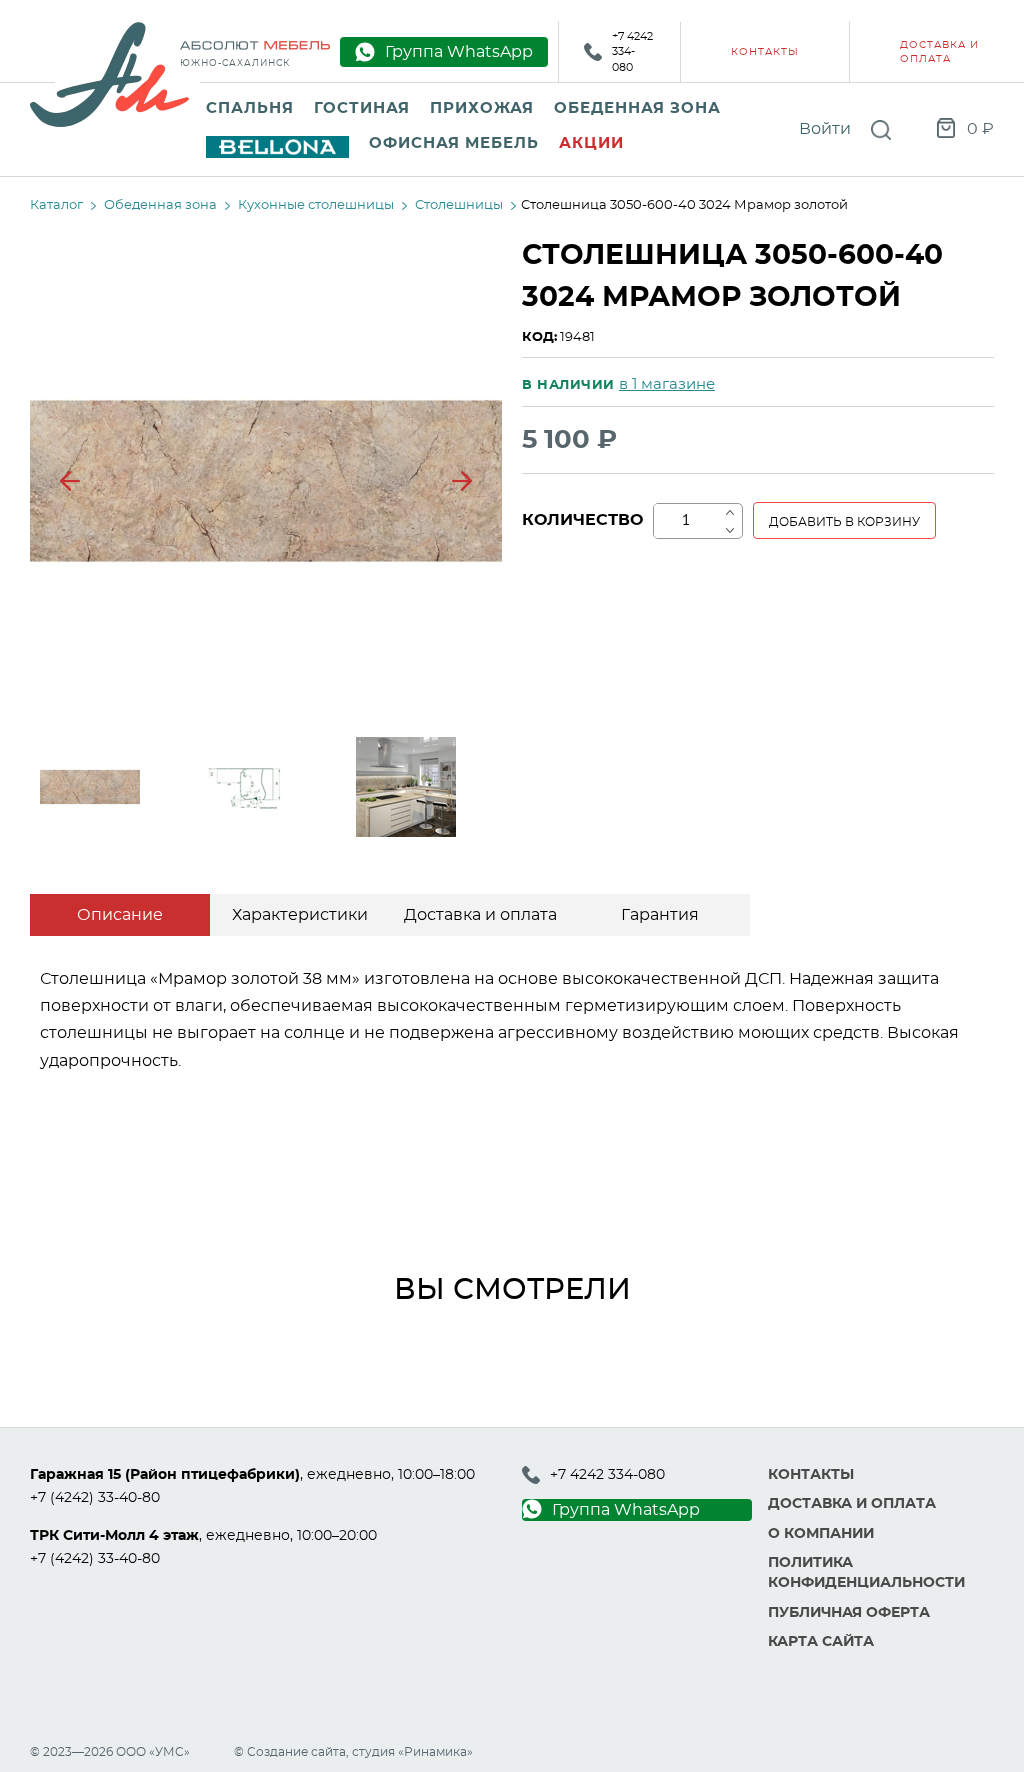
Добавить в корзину (844, 522)
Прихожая (482, 108)
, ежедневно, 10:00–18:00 (252, 1475)
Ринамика (435, 1752)
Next (462, 481)
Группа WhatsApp (626, 1510)
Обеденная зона (637, 108)
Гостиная (362, 108)
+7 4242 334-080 (632, 52)
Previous (70, 481)
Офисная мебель (454, 143)
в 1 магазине (667, 384)
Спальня (250, 108)
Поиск (881, 130)
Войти (825, 129)
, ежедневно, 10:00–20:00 (203, 1536)
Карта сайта (821, 1642)
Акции (591, 143)
